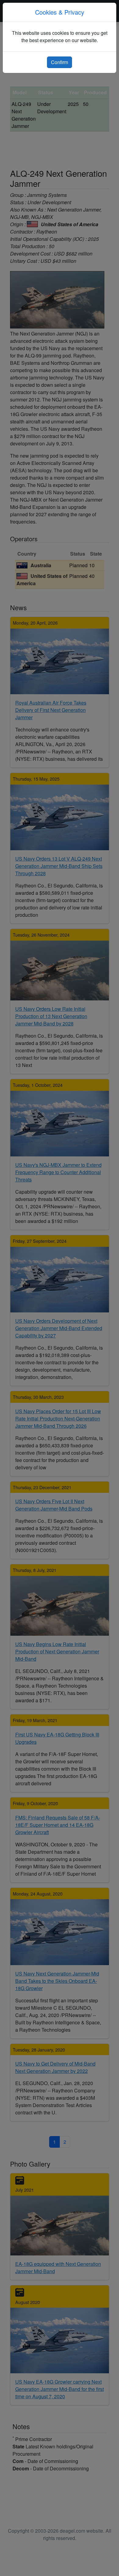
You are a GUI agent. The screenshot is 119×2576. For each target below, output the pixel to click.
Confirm (60, 62)
